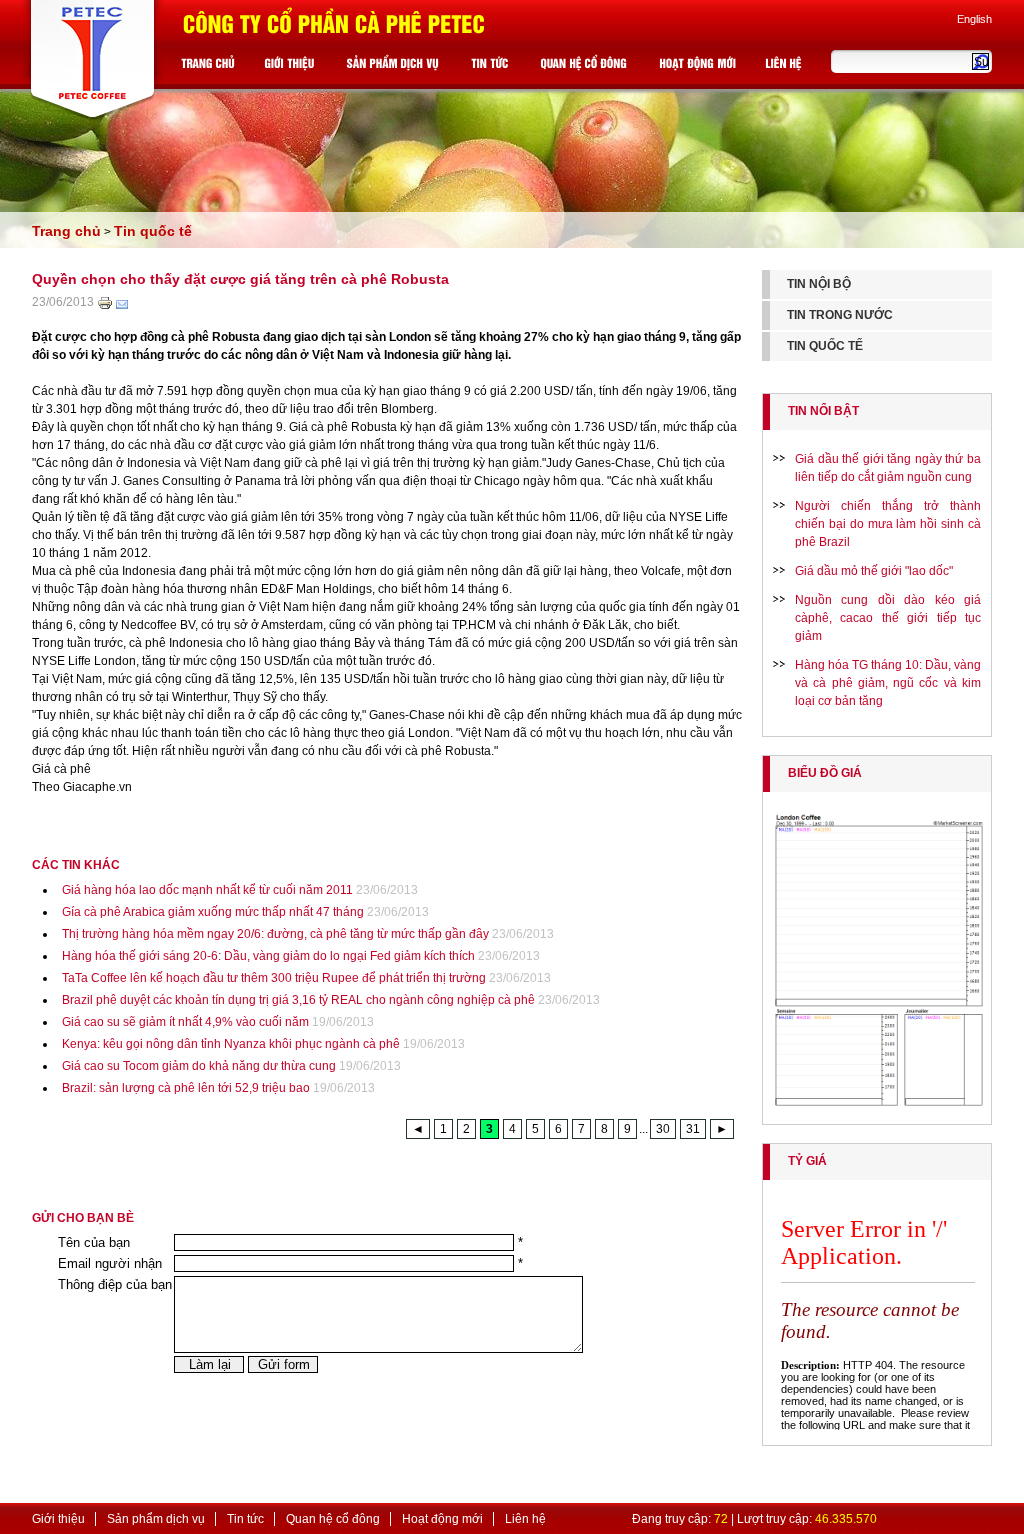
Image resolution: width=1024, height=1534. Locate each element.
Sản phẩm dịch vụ (156, 1519)
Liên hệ (525, 1519)
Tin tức (245, 1519)
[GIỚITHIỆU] (291, 67)
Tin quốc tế (153, 231)
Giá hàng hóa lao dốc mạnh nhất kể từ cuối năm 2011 (207, 890)
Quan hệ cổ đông (333, 1519)
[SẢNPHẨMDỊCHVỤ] (395, 67)
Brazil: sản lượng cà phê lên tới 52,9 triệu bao (186, 1088)
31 (693, 1129)
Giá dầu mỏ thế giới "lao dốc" (874, 571)
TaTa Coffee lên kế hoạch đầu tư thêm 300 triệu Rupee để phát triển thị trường (274, 978)
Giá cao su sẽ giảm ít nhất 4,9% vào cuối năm (185, 1022)
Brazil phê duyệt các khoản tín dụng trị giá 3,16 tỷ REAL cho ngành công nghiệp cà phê (298, 1000)
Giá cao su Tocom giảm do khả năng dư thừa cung (199, 1066)
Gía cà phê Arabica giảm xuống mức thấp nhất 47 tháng (213, 912)
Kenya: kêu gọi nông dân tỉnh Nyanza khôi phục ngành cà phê (231, 1044)
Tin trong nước (840, 315)
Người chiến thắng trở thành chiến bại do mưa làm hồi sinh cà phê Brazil (888, 524)
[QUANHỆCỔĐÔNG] (586, 67)
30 (663, 1129)
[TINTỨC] (492, 67)
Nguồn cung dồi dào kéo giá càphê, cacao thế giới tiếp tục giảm (888, 618)
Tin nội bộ (819, 284)
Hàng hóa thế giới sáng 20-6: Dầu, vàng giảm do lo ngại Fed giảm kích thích (268, 956)
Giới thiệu (58, 1519)
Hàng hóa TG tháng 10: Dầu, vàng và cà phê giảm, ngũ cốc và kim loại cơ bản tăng (888, 683)
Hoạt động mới (442, 1519)
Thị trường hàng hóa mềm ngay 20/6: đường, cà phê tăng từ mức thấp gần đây (275, 934)
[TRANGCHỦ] (210, 67)
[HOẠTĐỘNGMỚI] (700, 67)
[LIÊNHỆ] (786, 67)
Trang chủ (66, 231)
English (974, 19)
